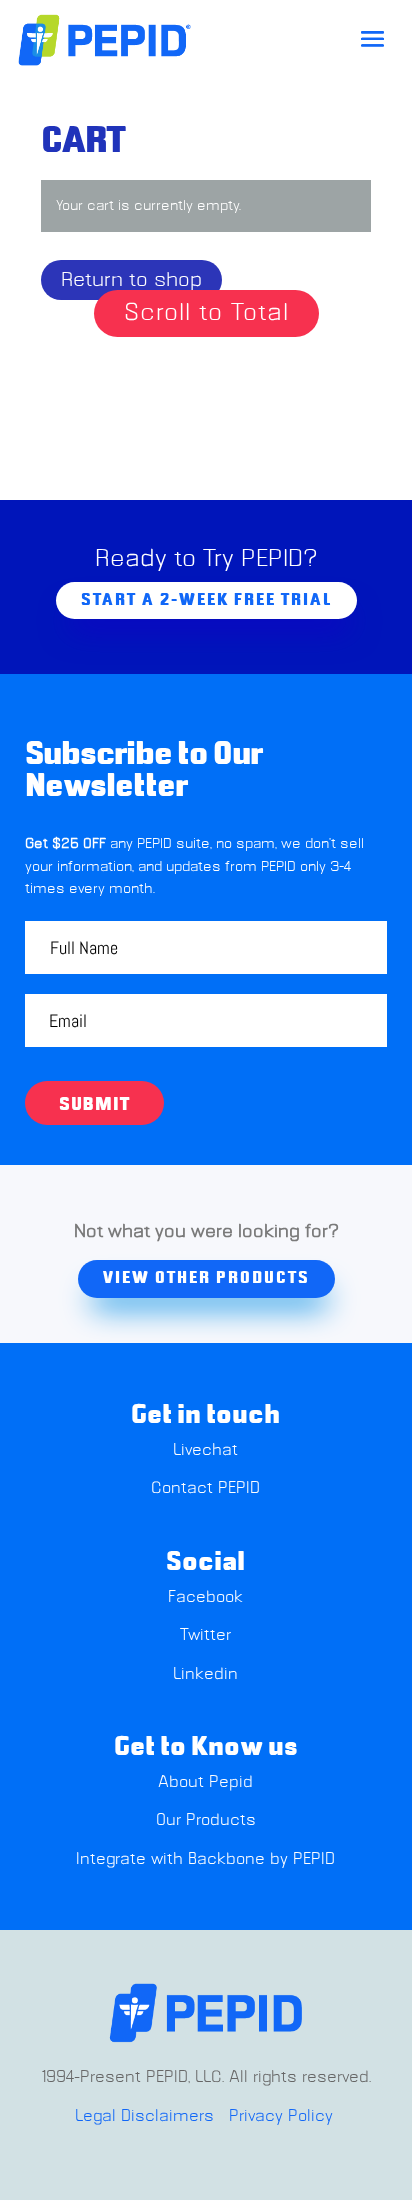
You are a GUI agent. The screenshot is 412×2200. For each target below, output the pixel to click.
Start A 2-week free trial (206, 600)
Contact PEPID (205, 1488)
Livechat (205, 1450)
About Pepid (205, 1782)
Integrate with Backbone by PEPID (205, 1859)
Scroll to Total (206, 312)
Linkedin (205, 1674)
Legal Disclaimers (144, 2116)
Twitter (205, 1635)
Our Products (206, 1820)
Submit (94, 1105)
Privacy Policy (281, 2116)
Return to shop (131, 280)
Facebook (205, 1597)
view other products (206, 1278)
